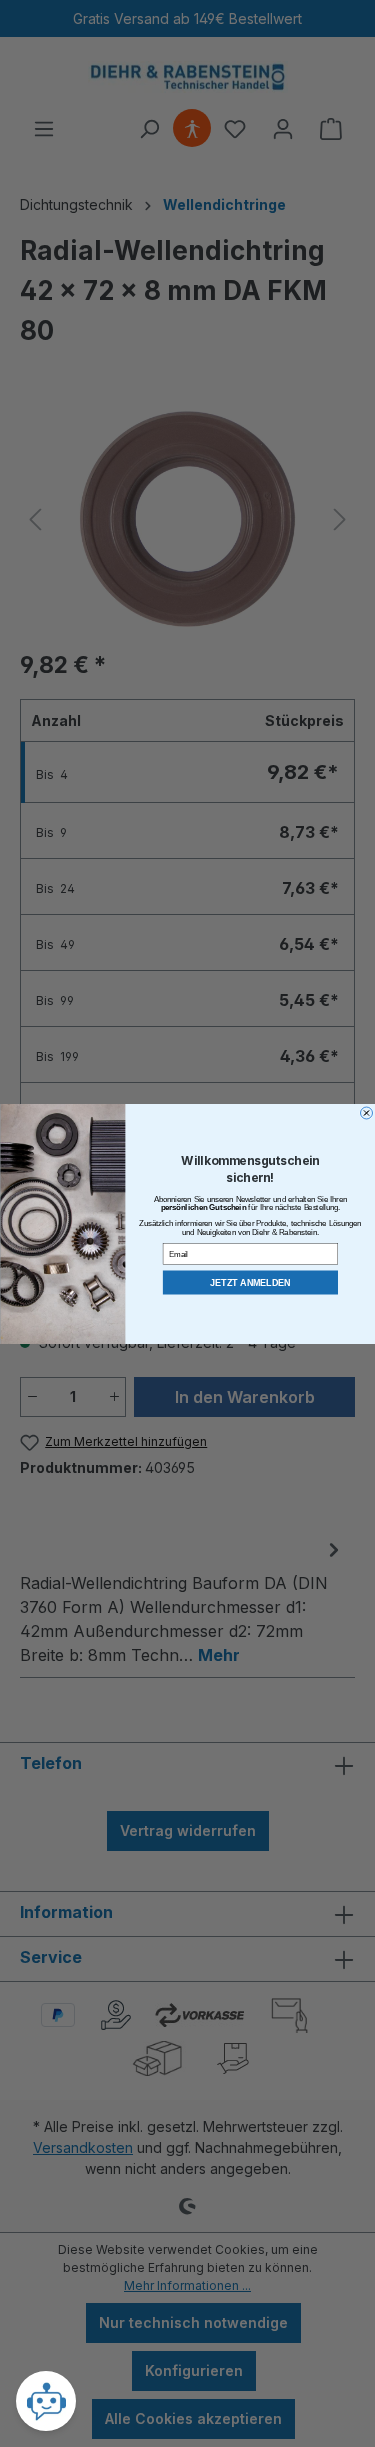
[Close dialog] (366, 1113)
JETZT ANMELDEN (250, 1282)
